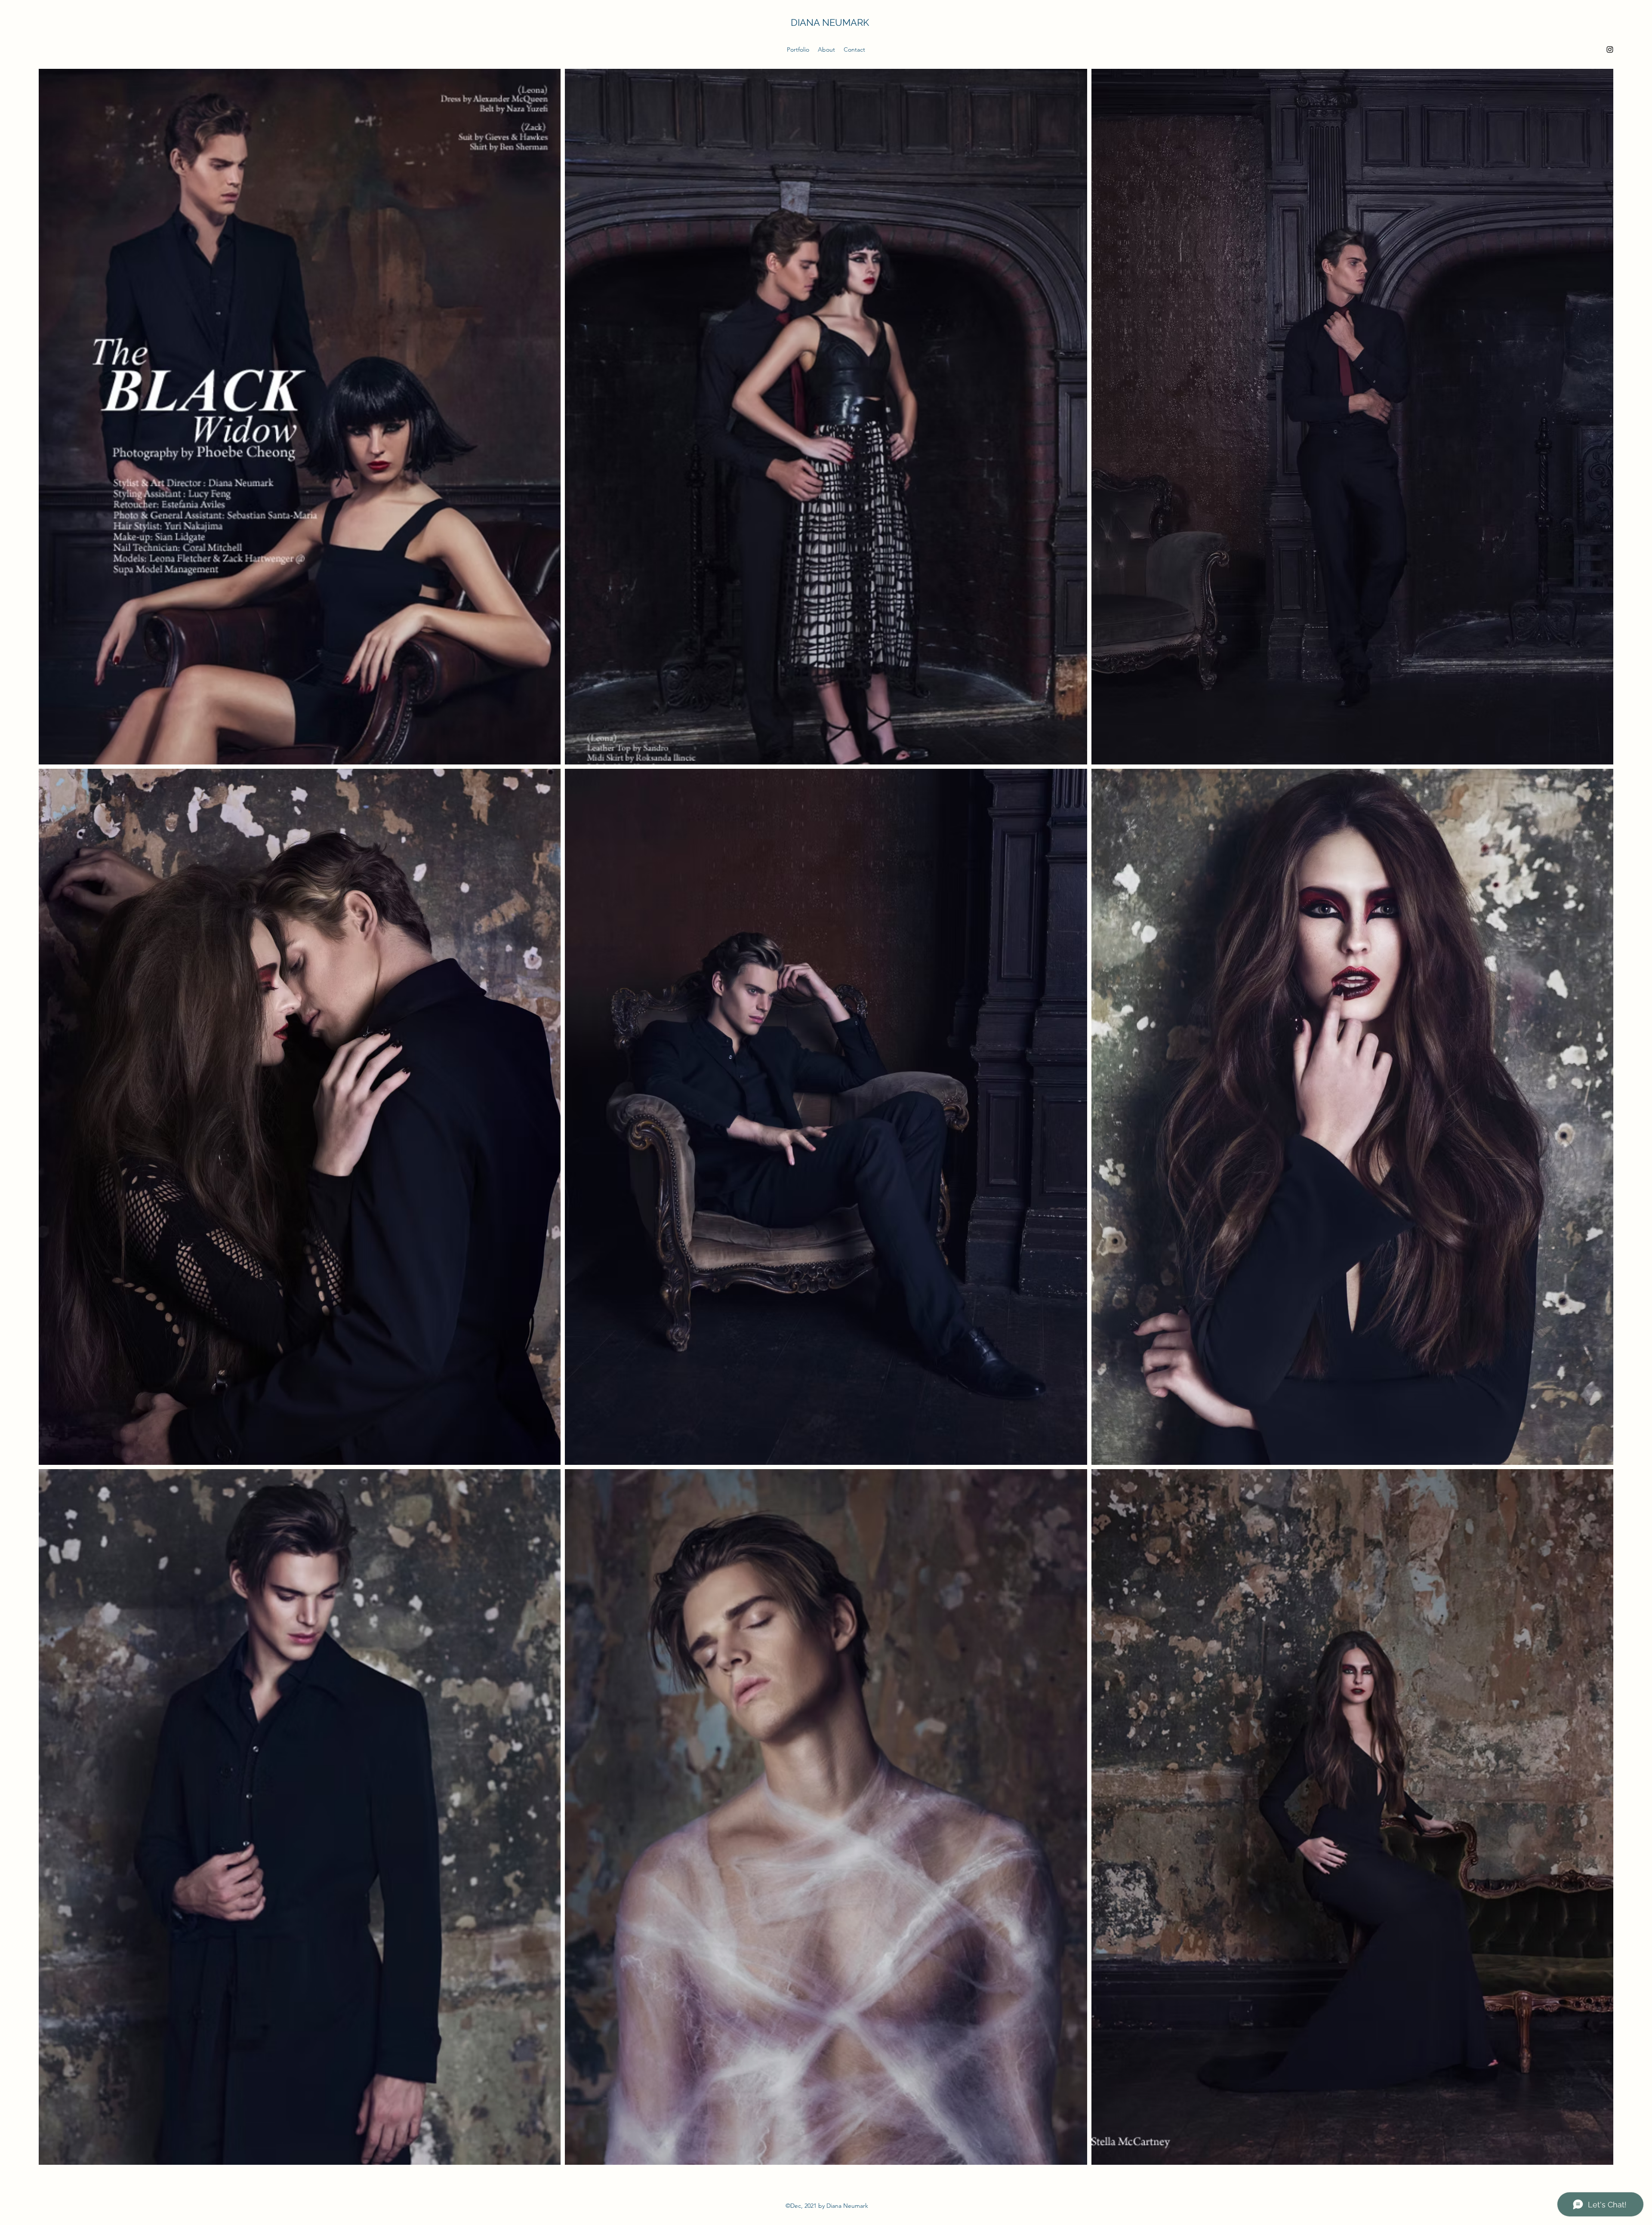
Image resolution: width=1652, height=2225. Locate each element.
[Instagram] (1610, 49)
